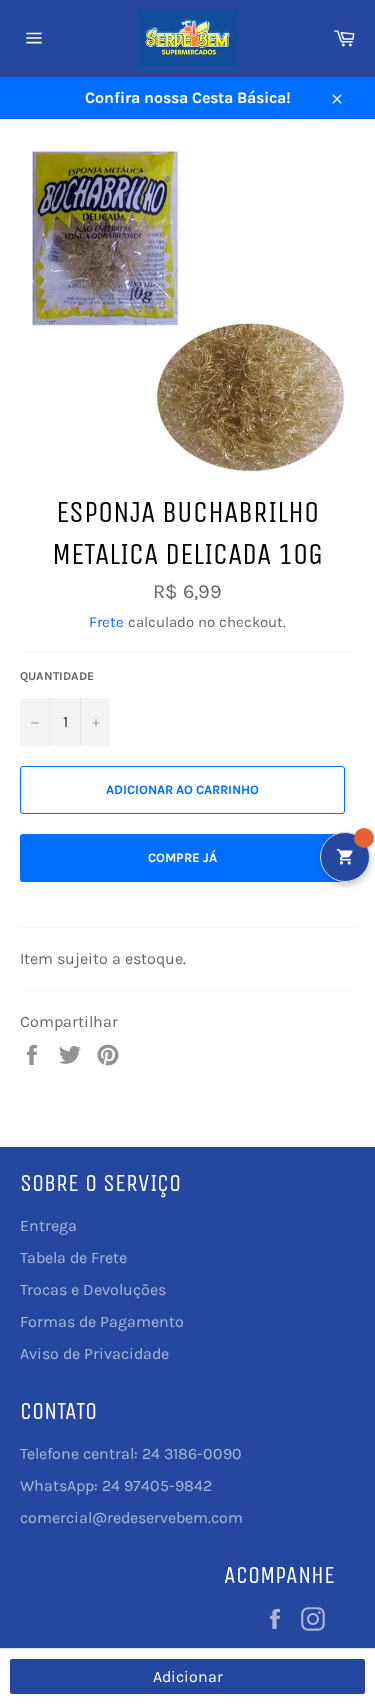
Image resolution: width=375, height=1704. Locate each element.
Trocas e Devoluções (93, 1289)
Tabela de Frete (73, 1257)
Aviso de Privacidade (94, 1353)
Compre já (182, 857)
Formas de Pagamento (102, 1321)
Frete (106, 622)
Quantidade (57, 676)
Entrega (48, 1225)
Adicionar (188, 1676)
